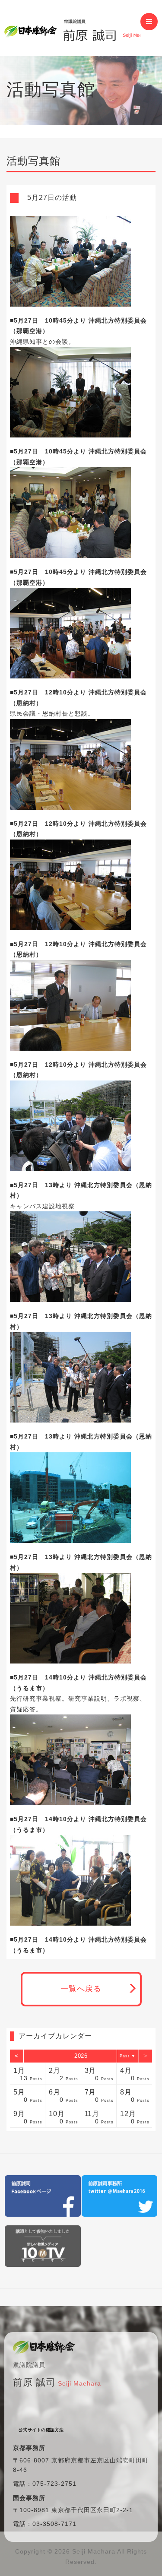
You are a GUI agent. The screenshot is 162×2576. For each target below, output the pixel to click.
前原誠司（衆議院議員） (72, 28)
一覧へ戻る (81, 1989)
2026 (81, 2056)
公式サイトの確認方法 (41, 2430)
